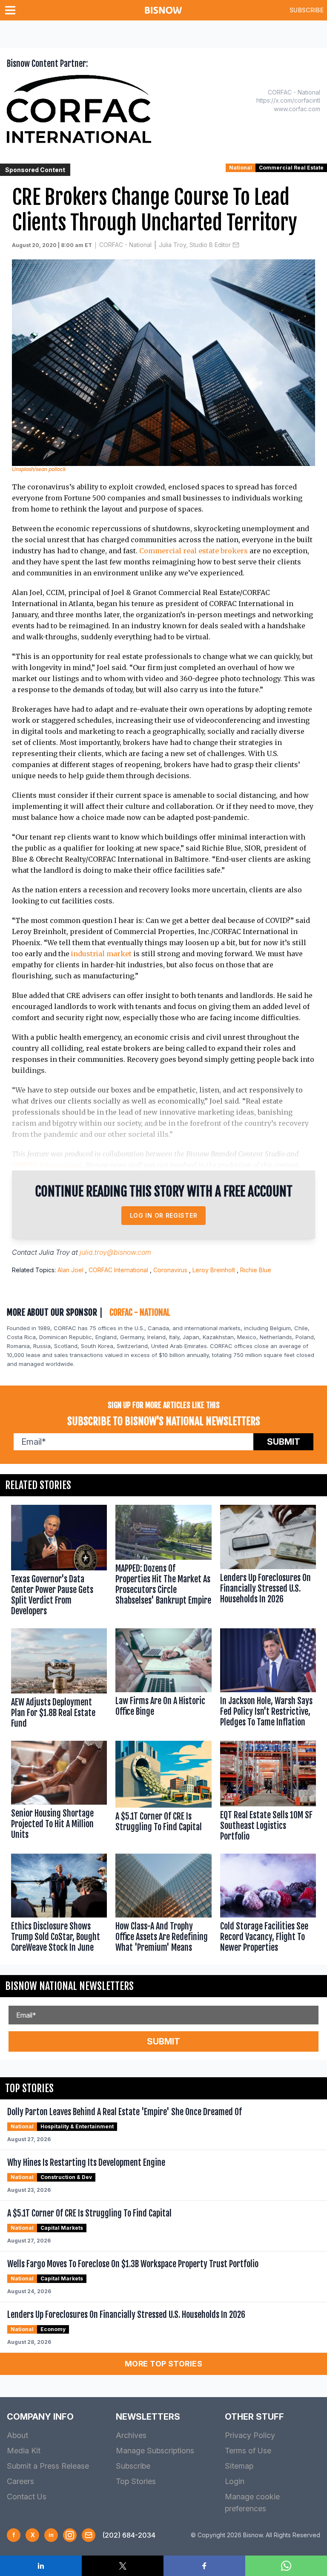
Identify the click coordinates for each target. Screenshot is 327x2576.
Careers (20, 2481)
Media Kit (24, 2451)
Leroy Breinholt (214, 1270)
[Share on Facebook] (204, 2566)
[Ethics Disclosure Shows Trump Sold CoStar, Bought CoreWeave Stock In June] (59, 1905)
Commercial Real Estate (291, 168)
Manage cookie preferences (252, 2503)
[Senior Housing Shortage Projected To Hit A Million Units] (59, 1793)
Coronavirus (170, 1270)
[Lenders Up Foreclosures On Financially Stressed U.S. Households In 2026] (268, 1562)
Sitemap (239, 2466)
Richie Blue (256, 1270)
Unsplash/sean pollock (39, 469)
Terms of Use (248, 2451)
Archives (131, 2435)
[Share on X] (123, 2566)
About (17, 2435)
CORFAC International (47, 1165)
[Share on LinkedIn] (41, 2566)
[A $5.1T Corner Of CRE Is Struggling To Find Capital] (163, 1793)
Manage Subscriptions (155, 2451)
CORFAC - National (125, 245)
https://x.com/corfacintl (288, 100)
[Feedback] (89, 2535)
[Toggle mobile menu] (12, 10)
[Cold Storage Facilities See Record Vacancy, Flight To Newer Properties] (268, 1905)
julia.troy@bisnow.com (115, 1252)
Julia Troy (54, 1252)
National (241, 168)
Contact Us (27, 2497)
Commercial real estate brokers (194, 551)
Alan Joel (70, 1270)
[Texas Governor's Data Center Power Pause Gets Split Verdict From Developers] (59, 1562)
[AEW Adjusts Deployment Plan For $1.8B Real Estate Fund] (59, 1680)
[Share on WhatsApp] (286, 2566)
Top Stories (136, 2481)
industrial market (101, 954)
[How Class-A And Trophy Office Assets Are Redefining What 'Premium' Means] (163, 1905)
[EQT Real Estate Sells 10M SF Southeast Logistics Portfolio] (268, 1793)
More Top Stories (163, 2364)
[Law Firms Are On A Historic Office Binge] (163, 1680)
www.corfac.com (297, 109)
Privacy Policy (250, 2435)
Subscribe (307, 10)
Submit (284, 1442)
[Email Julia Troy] (236, 245)
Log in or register (164, 1215)
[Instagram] (70, 2535)
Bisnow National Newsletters (69, 1986)
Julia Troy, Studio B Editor (195, 245)
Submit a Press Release (48, 2466)
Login (235, 2481)
